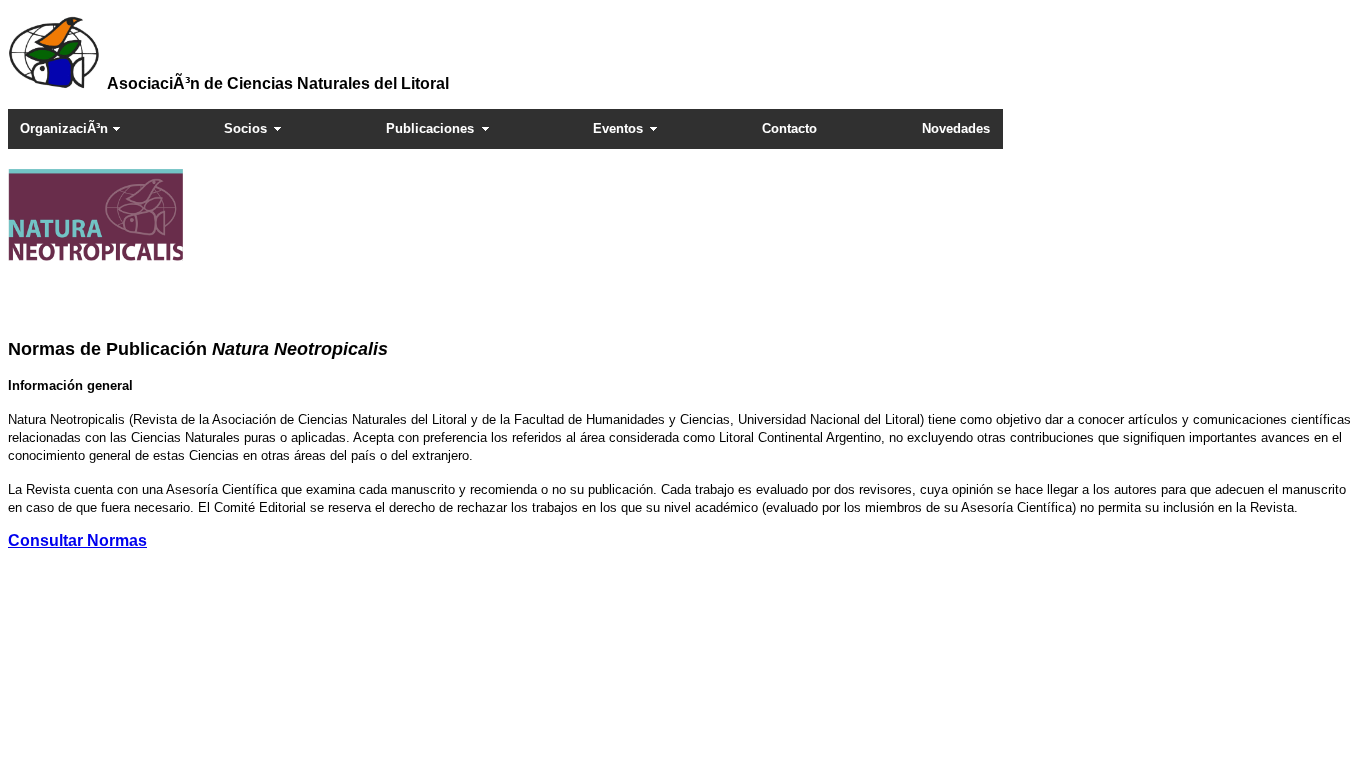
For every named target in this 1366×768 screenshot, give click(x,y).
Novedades (956, 128)
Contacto (789, 128)
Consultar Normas (77, 540)
